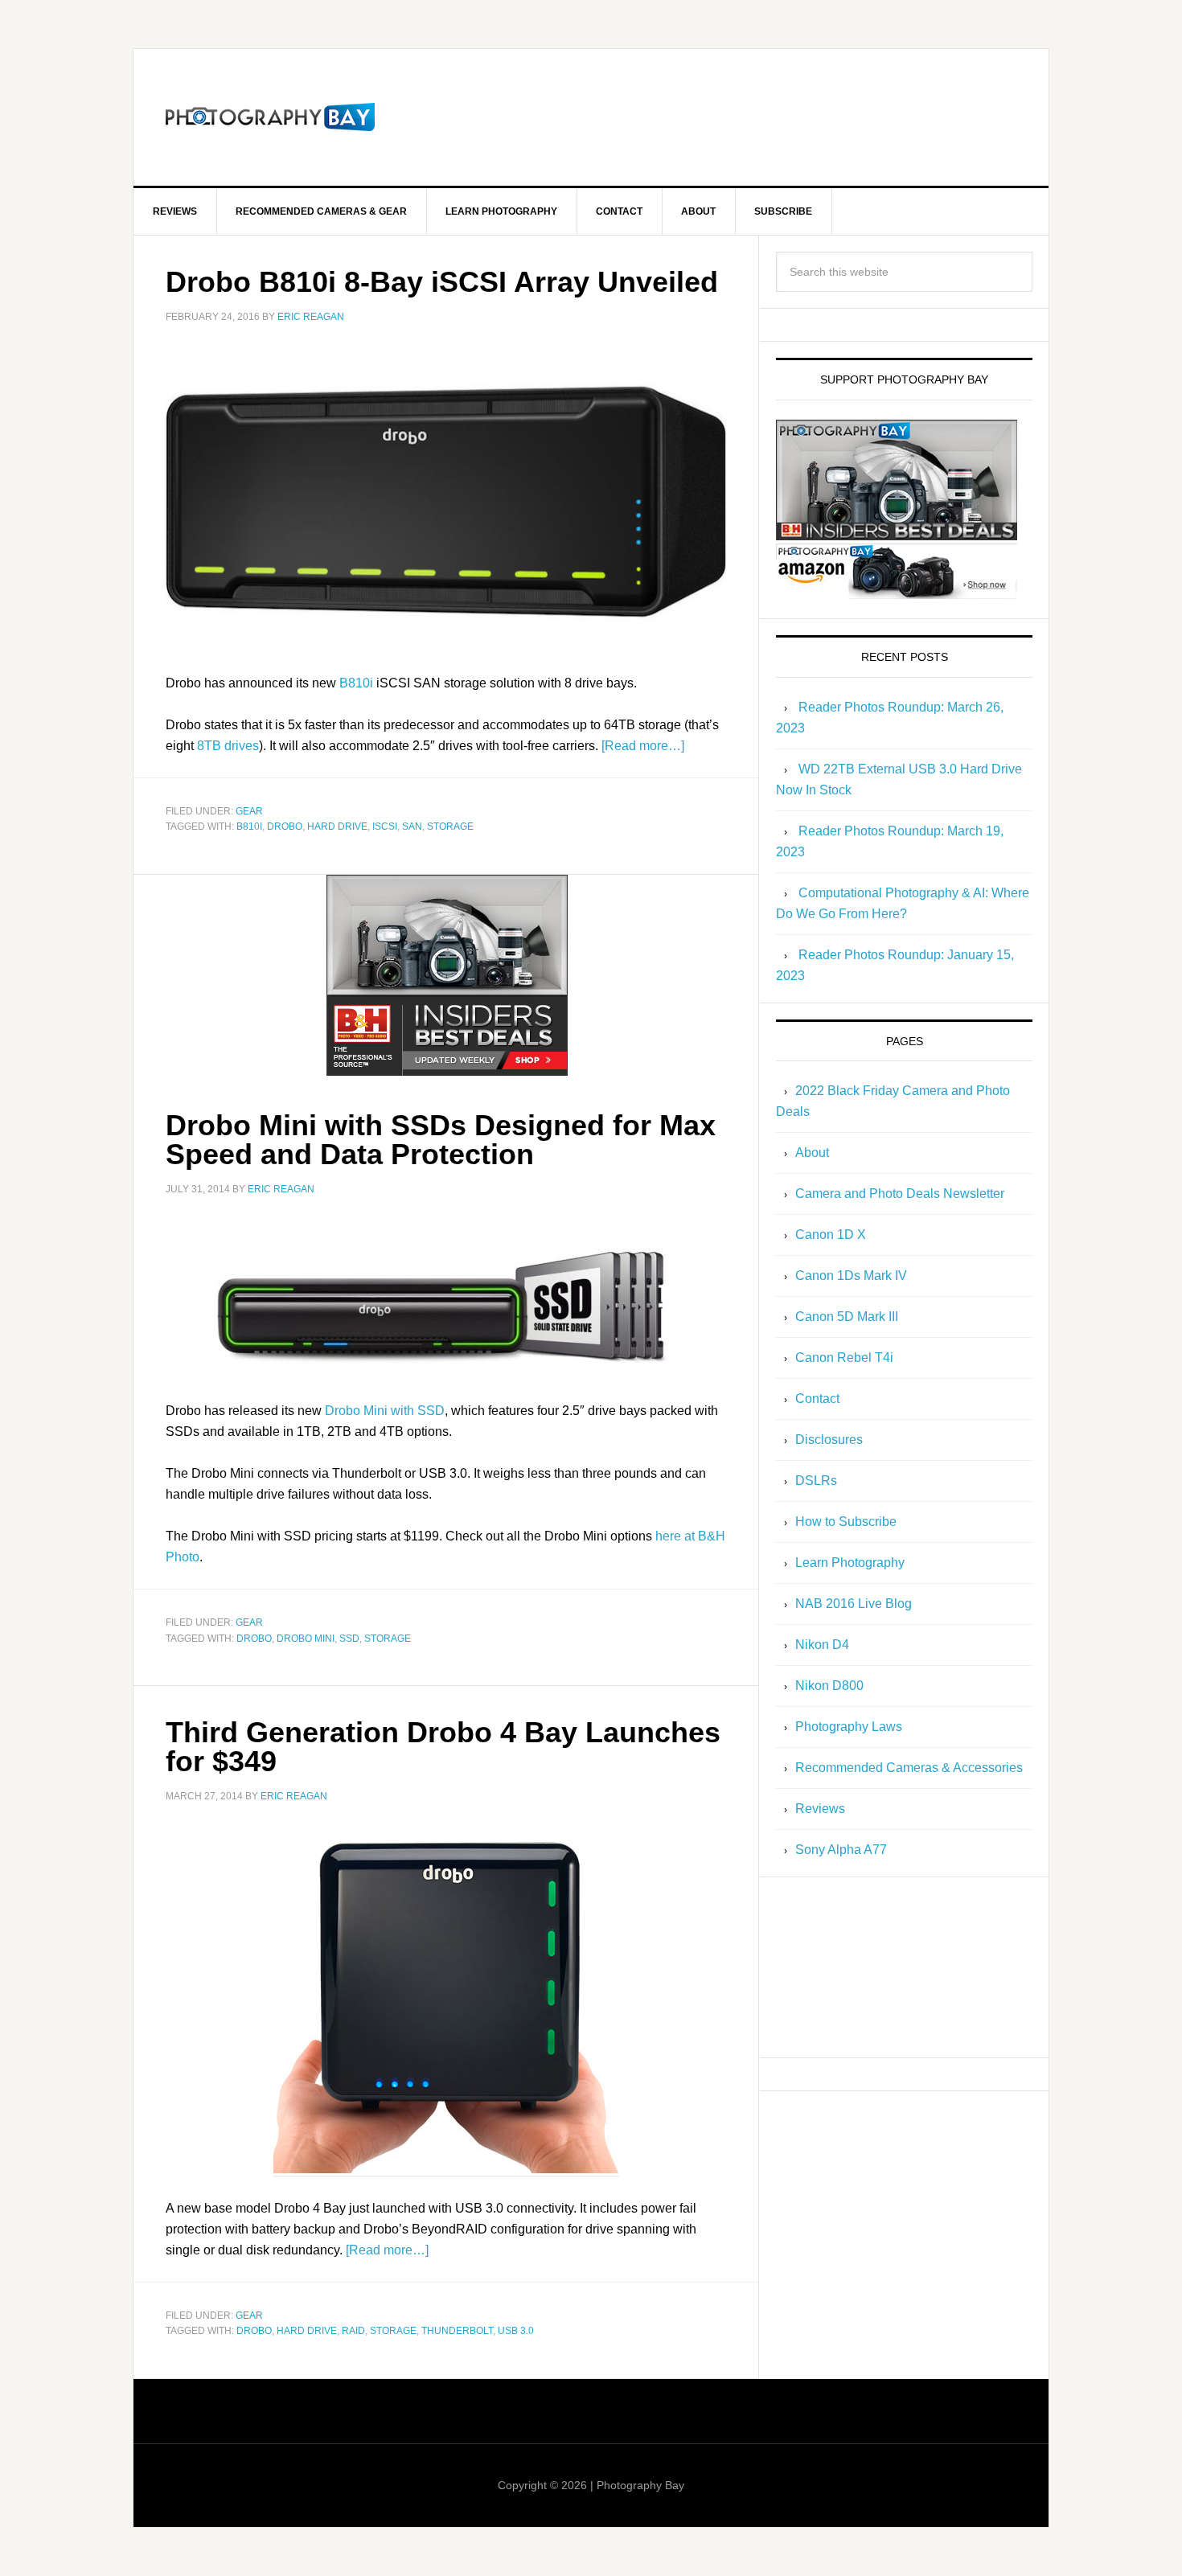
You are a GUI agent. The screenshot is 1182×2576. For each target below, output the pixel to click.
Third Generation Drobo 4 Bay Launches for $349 (443, 1747)
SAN (412, 827)
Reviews (820, 1809)
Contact (817, 1399)
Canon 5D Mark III (847, 1317)
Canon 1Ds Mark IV (851, 1276)
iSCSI (385, 827)
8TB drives (228, 746)
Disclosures (829, 1440)
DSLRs (816, 1481)
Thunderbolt (457, 2331)
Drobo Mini (306, 1639)
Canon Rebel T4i (844, 1358)
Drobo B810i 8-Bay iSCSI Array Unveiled (442, 282)
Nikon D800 (829, 1686)
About (812, 1153)
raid (353, 2331)
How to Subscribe (846, 1522)
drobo (285, 827)
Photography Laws (849, 1727)
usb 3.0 (516, 2331)
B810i (356, 683)
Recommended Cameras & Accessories (909, 1768)
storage (450, 827)
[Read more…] (643, 746)
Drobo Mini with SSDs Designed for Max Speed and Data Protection (441, 1140)
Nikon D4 (822, 1645)
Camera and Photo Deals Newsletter (900, 1194)
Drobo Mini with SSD (385, 1411)
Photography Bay (270, 117)
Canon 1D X (831, 1235)
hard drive (337, 827)
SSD (349, 1639)
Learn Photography (850, 1563)
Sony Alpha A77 (841, 1850)
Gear (249, 811)
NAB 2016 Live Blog (854, 1604)
